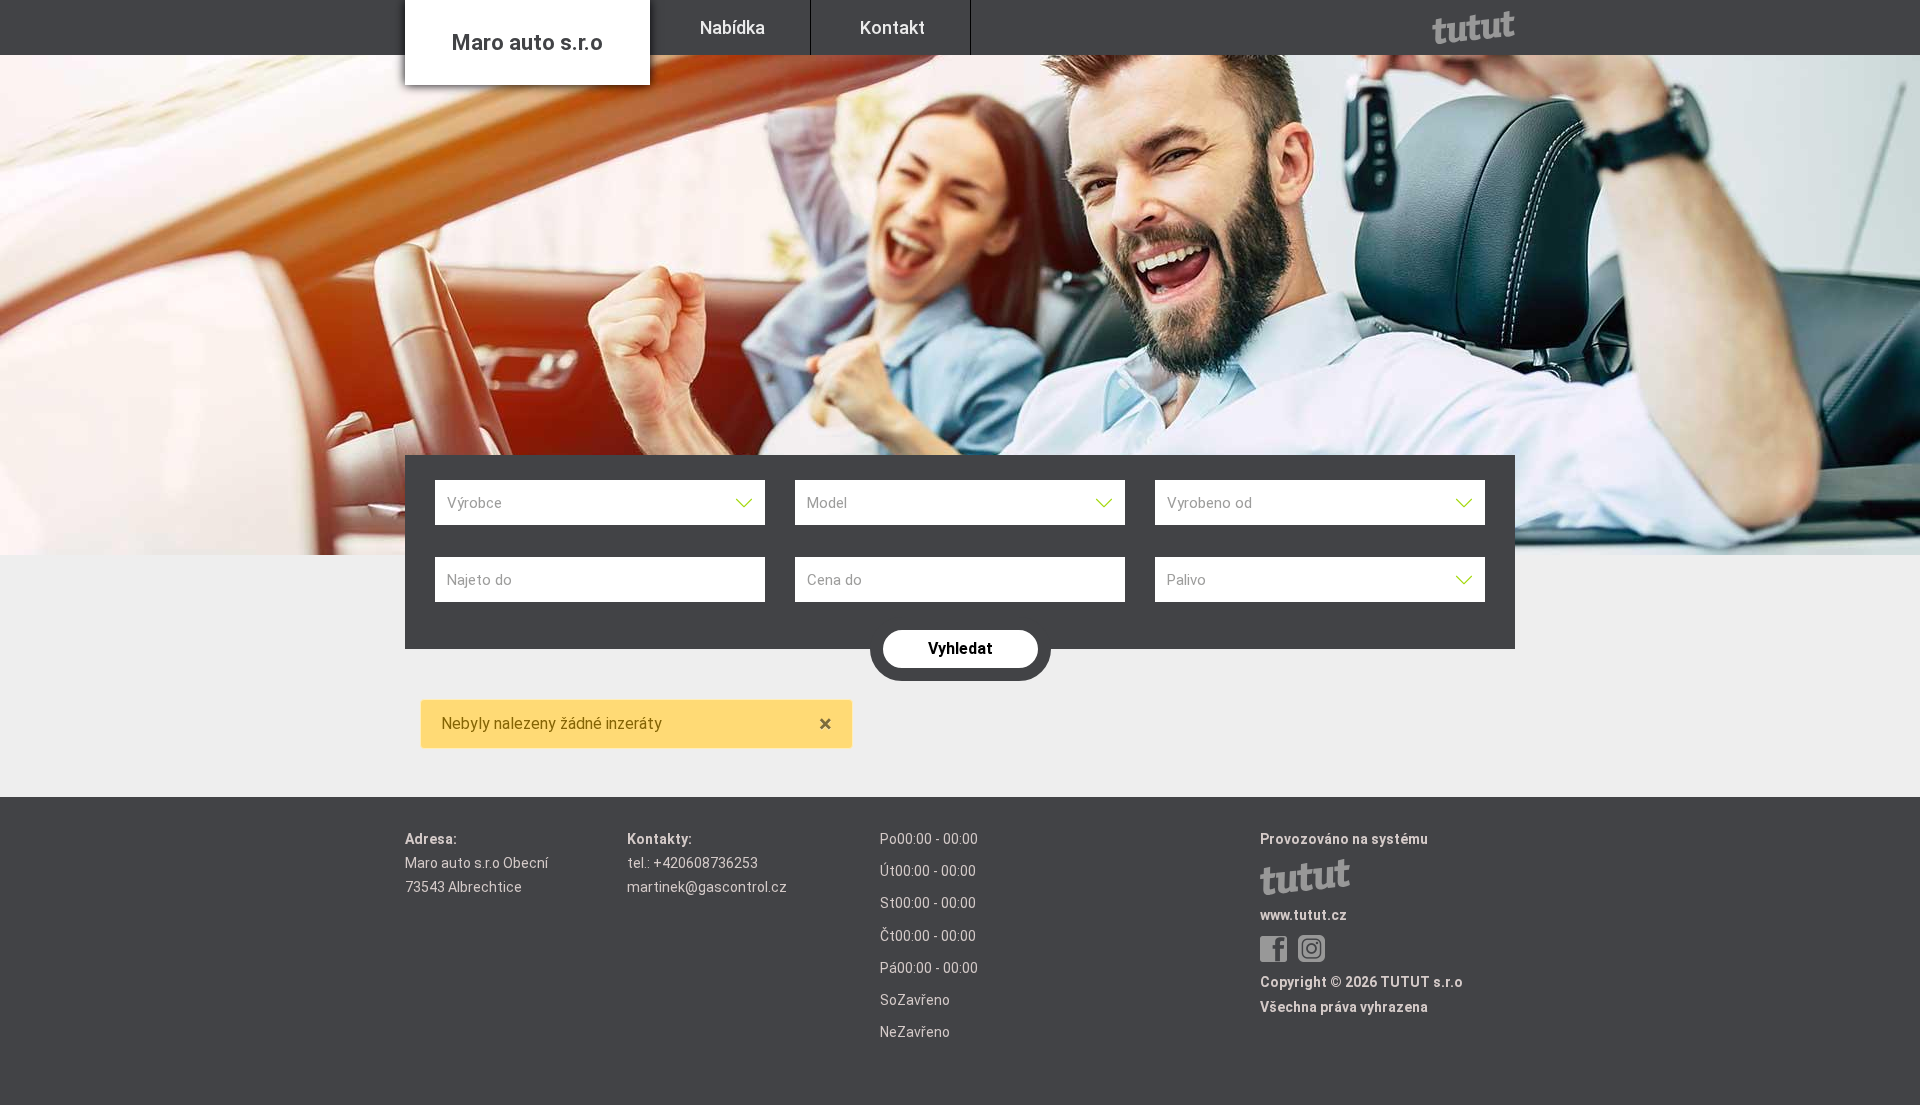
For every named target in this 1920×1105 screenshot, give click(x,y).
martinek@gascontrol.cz (707, 887)
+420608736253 (705, 863)
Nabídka (732, 27)
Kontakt (892, 27)
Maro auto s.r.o (527, 42)
